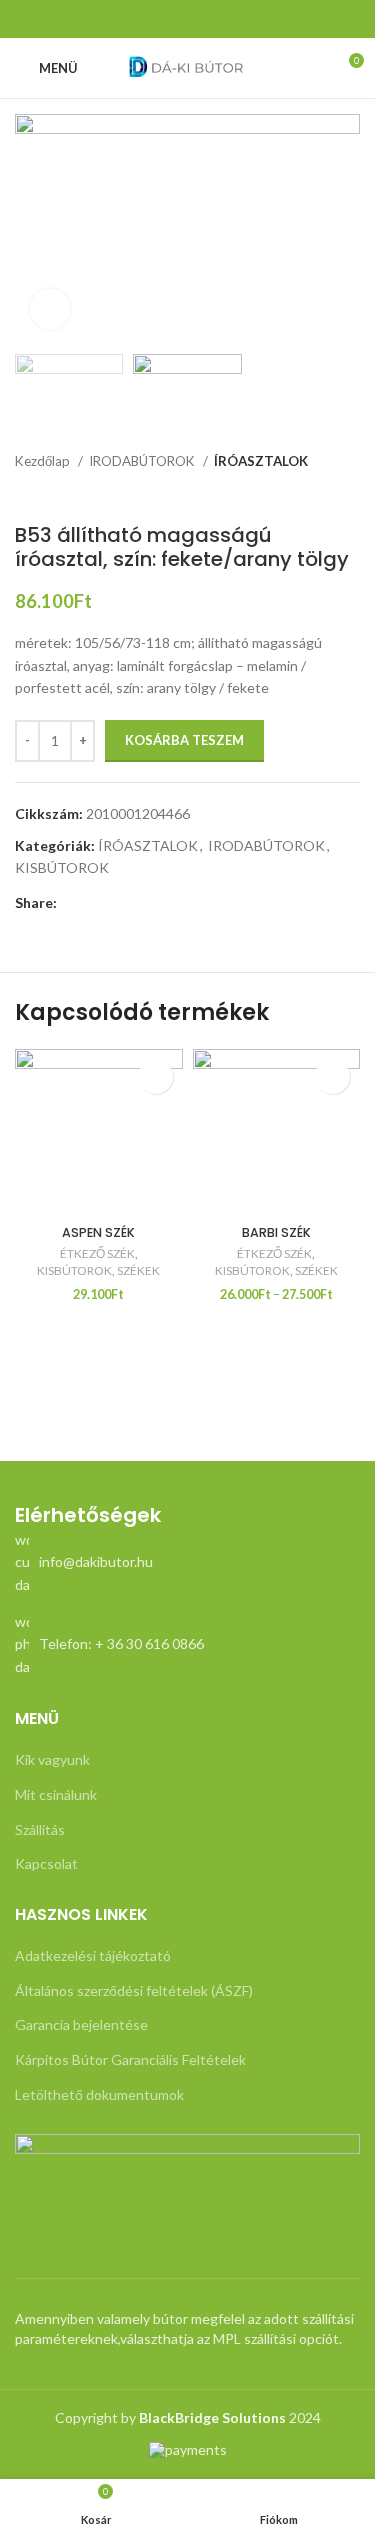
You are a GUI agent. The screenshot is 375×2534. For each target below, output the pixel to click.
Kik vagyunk (52, 1759)
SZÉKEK (138, 1270)
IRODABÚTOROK (143, 461)
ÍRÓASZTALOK (261, 461)
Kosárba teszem (184, 740)
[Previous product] (310, 493)
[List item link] (187, 1562)
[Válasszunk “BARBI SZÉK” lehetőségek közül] (332, 1076)
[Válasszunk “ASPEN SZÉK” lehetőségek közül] (155, 1076)
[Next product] (350, 493)
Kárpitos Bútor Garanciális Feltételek (130, 2059)
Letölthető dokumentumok (99, 2094)
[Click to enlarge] (50, 309)
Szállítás (40, 1829)
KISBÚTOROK (62, 867)
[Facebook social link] (188, 19)
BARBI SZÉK (276, 1232)
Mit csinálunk (56, 1794)
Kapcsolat (46, 1863)
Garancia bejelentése (81, 2024)
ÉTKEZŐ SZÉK (97, 1253)
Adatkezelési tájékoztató (93, 1955)
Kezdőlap (44, 461)
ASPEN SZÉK (98, 1232)
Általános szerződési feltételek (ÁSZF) (134, 1990)
